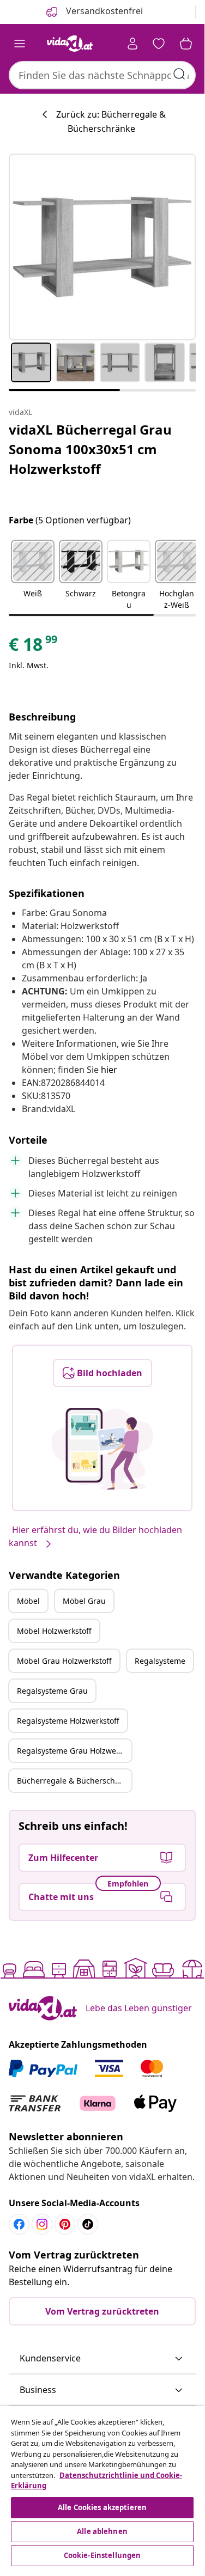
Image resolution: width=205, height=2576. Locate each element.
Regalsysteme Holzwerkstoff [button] (68, 1721)
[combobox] (102, 75)
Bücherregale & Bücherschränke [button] (74, 1781)
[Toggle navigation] (20, 44)
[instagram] (42, 2224)
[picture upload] (102, 1449)
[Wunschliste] (159, 44)
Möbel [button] (28, 1601)
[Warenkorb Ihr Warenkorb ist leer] (186, 44)
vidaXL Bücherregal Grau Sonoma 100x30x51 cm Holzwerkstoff (90, 449)
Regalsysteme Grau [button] (52, 1691)
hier (109, 1070)
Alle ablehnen (102, 2531)
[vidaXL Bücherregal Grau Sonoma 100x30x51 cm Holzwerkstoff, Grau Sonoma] (102, 247)
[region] (102, 2488)
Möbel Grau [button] (84, 1601)
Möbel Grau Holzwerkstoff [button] (64, 1661)
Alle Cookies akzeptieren (102, 2507)
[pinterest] (65, 2224)
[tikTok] (88, 2224)
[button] (33, 576)
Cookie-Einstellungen (102, 2555)
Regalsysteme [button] (160, 1661)
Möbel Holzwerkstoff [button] (54, 1631)
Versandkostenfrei (103, 11)
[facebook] (19, 2224)
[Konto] (132, 44)
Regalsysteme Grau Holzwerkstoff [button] (74, 1751)
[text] (34, 647)
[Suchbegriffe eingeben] (179, 74)
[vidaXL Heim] (70, 44)
